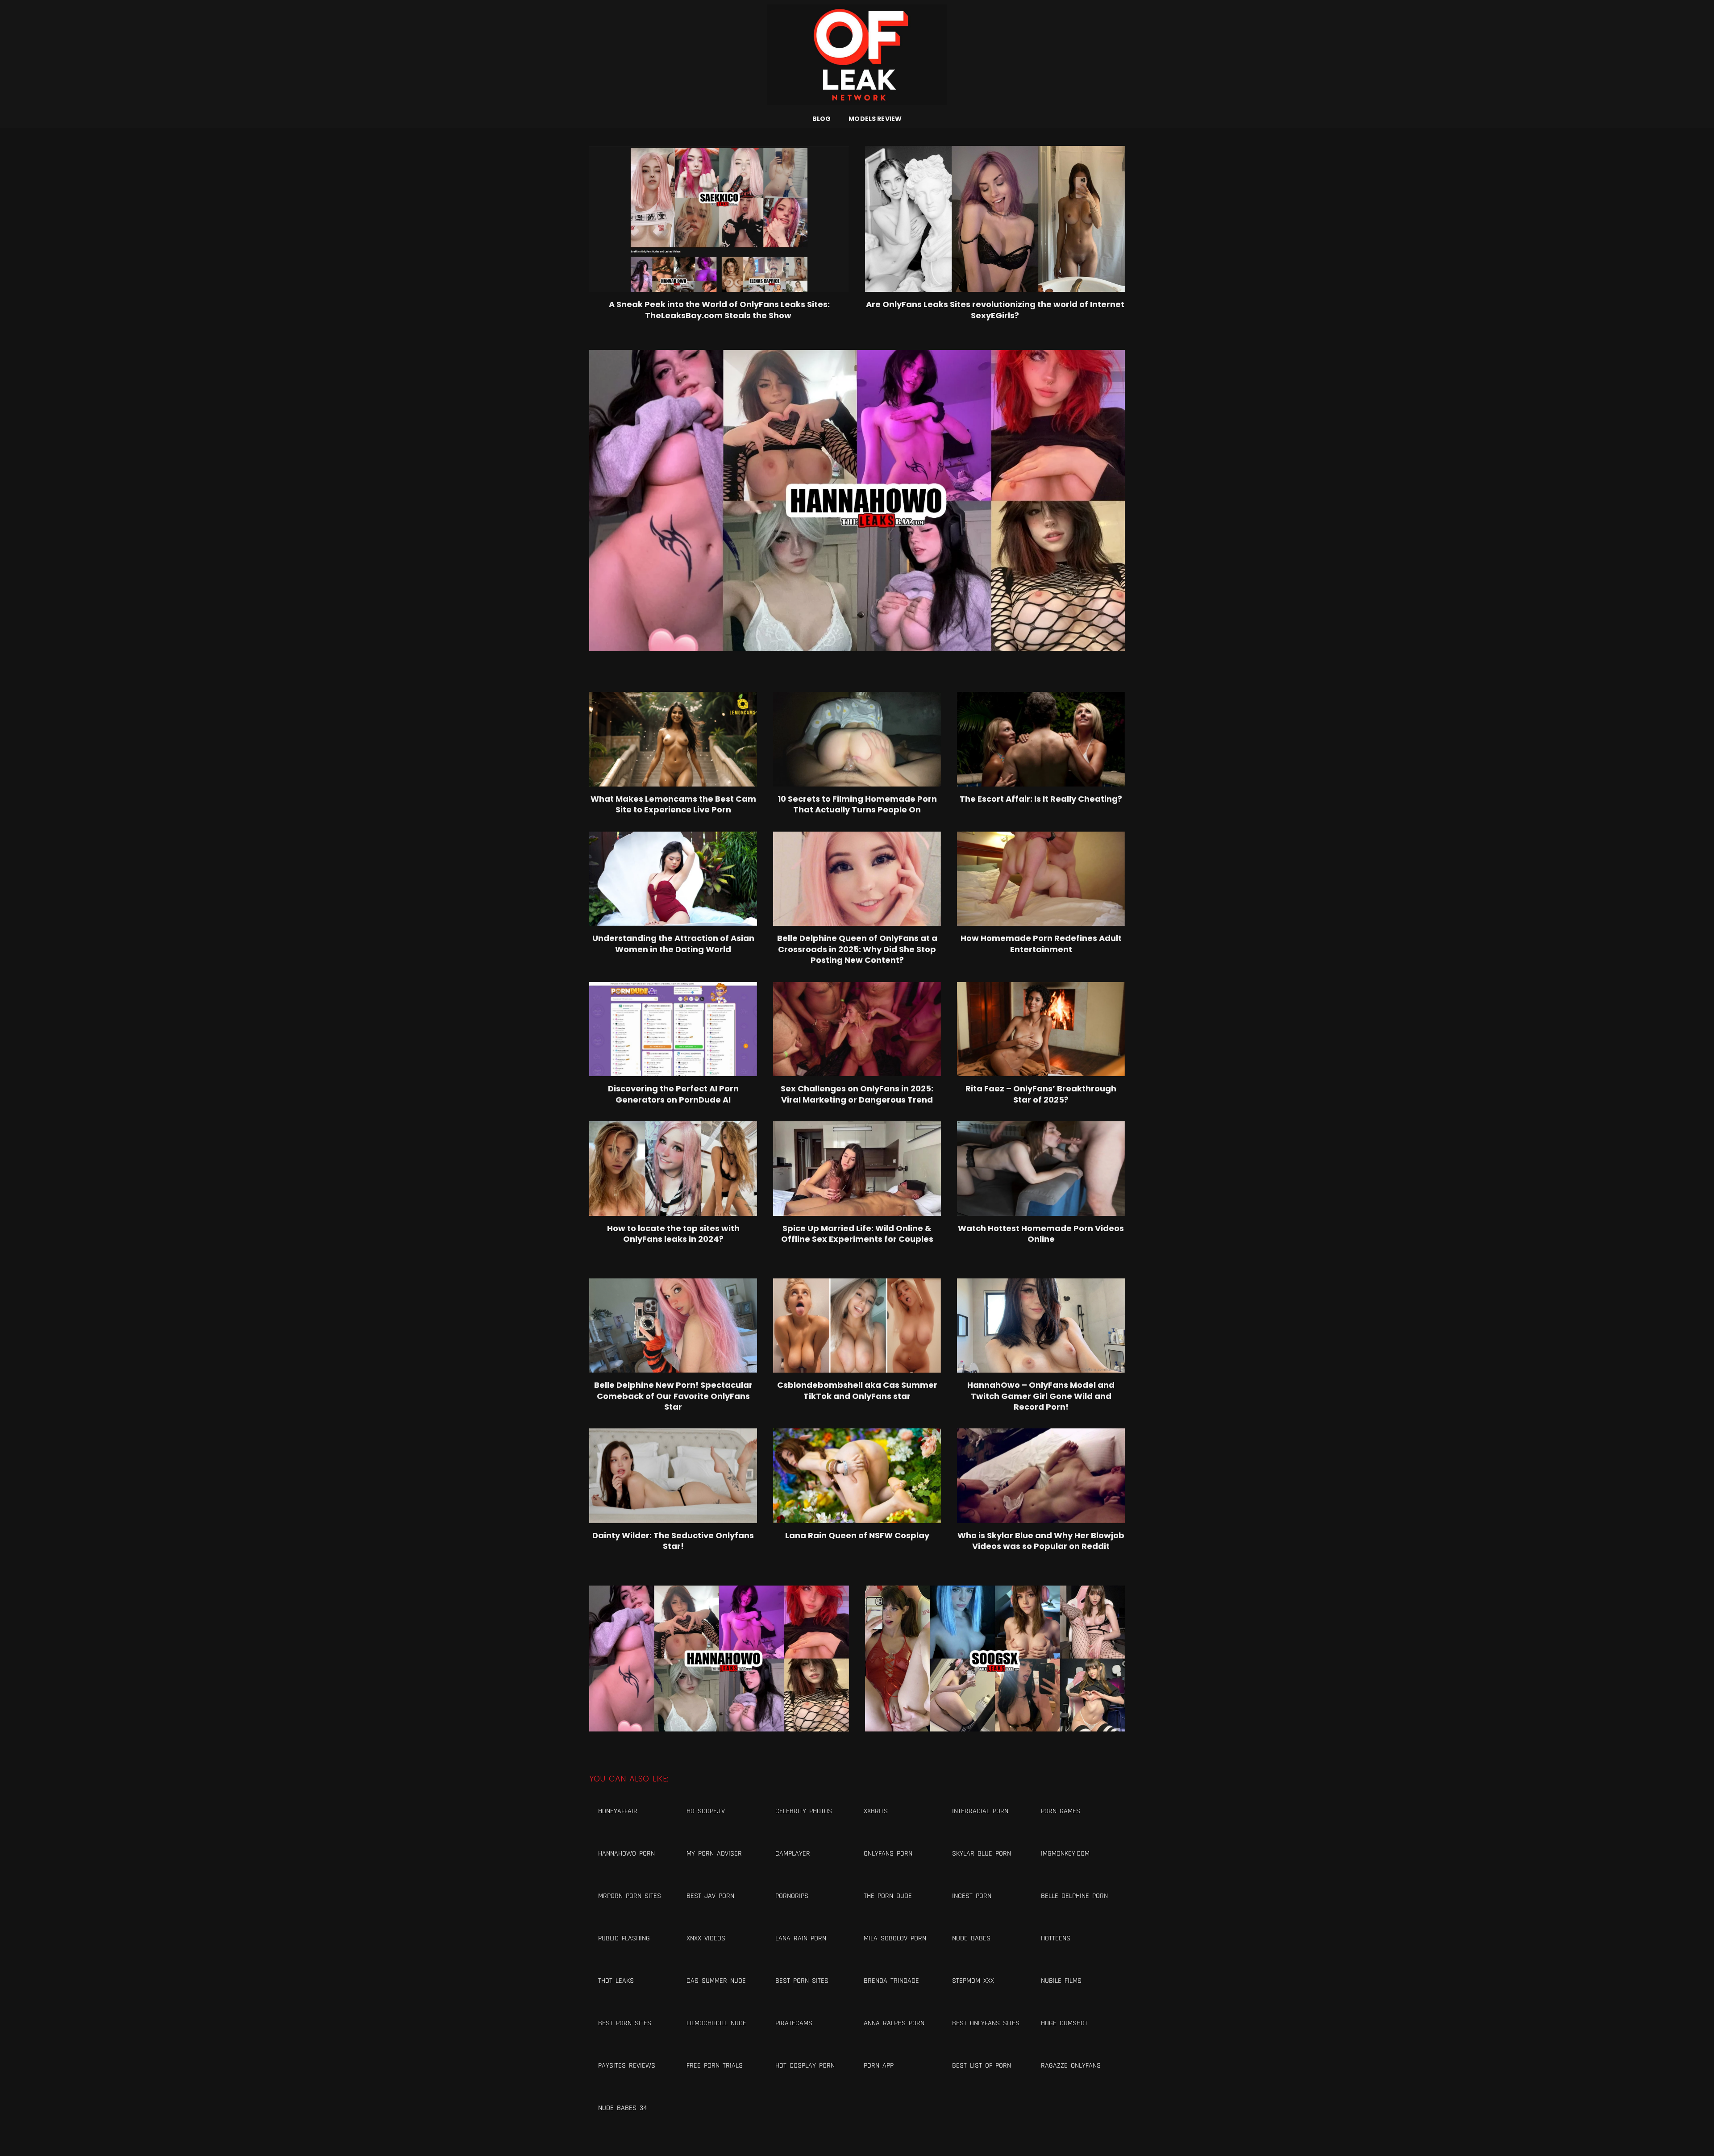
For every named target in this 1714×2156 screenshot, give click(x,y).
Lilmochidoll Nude (716, 2023)
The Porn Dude (888, 1896)
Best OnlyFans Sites (986, 2023)
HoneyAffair (618, 1811)
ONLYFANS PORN (888, 1854)
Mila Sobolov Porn (895, 1938)
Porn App (879, 2066)
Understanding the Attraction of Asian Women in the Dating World (673, 944)
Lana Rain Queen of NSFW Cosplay (857, 1536)
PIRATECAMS (794, 2023)
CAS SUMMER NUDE (716, 1981)
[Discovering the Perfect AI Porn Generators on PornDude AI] (673, 1029)
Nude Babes (971, 1938)
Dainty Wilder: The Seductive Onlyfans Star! (673, 1541)
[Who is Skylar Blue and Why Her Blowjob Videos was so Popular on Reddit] (1041, 1476)
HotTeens (1056, 1938)
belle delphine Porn (1074, 1896)
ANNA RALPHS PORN (894, 2023)
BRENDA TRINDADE (891, 1981)
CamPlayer (793, 1854)
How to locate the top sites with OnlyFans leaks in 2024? (673, 1234)
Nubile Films (1061, 1981)
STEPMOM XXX (973, 1981)
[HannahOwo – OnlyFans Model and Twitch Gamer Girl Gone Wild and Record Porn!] (1041, 1326)
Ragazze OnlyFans (1071, 2066)
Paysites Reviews (627, 2066)
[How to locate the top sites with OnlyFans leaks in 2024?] (673, 1169)
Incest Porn (972, 1896)
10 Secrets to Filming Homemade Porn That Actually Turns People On (857, 804)
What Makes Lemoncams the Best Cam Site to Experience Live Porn (673, 804)
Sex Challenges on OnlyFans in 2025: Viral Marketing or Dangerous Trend (857, 1094)
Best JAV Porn (710, 1896)
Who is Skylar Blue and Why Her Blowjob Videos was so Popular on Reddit (1041, 1541)
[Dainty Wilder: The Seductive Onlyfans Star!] (673, 1476)
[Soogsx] (995, 1659)
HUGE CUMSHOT (1064, 2023)
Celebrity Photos (804, 1811)
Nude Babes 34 (622, 2108)
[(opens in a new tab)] (857, 879)
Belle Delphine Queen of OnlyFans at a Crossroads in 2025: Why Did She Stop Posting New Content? (857, 949)
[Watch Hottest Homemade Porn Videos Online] (1041, 1169)
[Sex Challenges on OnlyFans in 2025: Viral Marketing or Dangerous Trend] (857, 1029)
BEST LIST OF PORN (982, 2066)
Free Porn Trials (715, 2066)
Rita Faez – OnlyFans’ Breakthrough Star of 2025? (1041, 1094)
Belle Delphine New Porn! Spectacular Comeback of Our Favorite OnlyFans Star (673, 1396)
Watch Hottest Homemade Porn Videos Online (1041, 1234)
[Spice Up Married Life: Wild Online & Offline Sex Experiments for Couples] (857, 1169)
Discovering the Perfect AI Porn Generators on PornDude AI (673, 1094)
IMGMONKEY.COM (1065, 1854)
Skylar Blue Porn (982, 1854)
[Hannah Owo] (857, 501)
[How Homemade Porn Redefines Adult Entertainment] (1041, 879)
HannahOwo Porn (626, 1854)
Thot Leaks (616, 1981)
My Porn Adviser (714, 1854)
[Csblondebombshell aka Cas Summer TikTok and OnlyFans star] (857, 1326)
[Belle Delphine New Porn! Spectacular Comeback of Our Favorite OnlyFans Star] (673, 1326)
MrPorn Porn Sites (630, 1896)
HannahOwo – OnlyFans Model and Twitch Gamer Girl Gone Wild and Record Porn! (1041, 1396)
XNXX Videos (706, 1938)
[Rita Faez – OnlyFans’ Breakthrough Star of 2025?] (1041, 1029)
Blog (822, 119)
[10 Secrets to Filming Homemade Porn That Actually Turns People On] (857, 739)
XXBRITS (876, 1811)
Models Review (875, 119)
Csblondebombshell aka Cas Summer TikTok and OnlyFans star (857, 1390)
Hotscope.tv (706, 1811)
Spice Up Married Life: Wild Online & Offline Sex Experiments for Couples (857, 1234)
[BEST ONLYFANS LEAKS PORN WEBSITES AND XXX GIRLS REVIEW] (857, 55)
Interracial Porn (980, 1811)
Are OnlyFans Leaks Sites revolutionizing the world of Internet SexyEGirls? (995, 310)
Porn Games (1061, 1811)
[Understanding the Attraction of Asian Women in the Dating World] (673, 879)
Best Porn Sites (802, 1981)
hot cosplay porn (805, 2066)
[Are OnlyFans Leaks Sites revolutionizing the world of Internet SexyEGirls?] (995, 219)
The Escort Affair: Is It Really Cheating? (1041, 799)
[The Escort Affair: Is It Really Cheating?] (1041, 739)
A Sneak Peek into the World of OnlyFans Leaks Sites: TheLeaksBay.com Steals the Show (719, 310)
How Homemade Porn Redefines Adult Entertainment (1041, 944)
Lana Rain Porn (801, 1938)
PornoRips (792, 1896)
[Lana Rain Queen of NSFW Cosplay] (857, 1476)
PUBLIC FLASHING (624, 1938)
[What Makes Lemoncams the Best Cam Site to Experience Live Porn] (673, 739)
